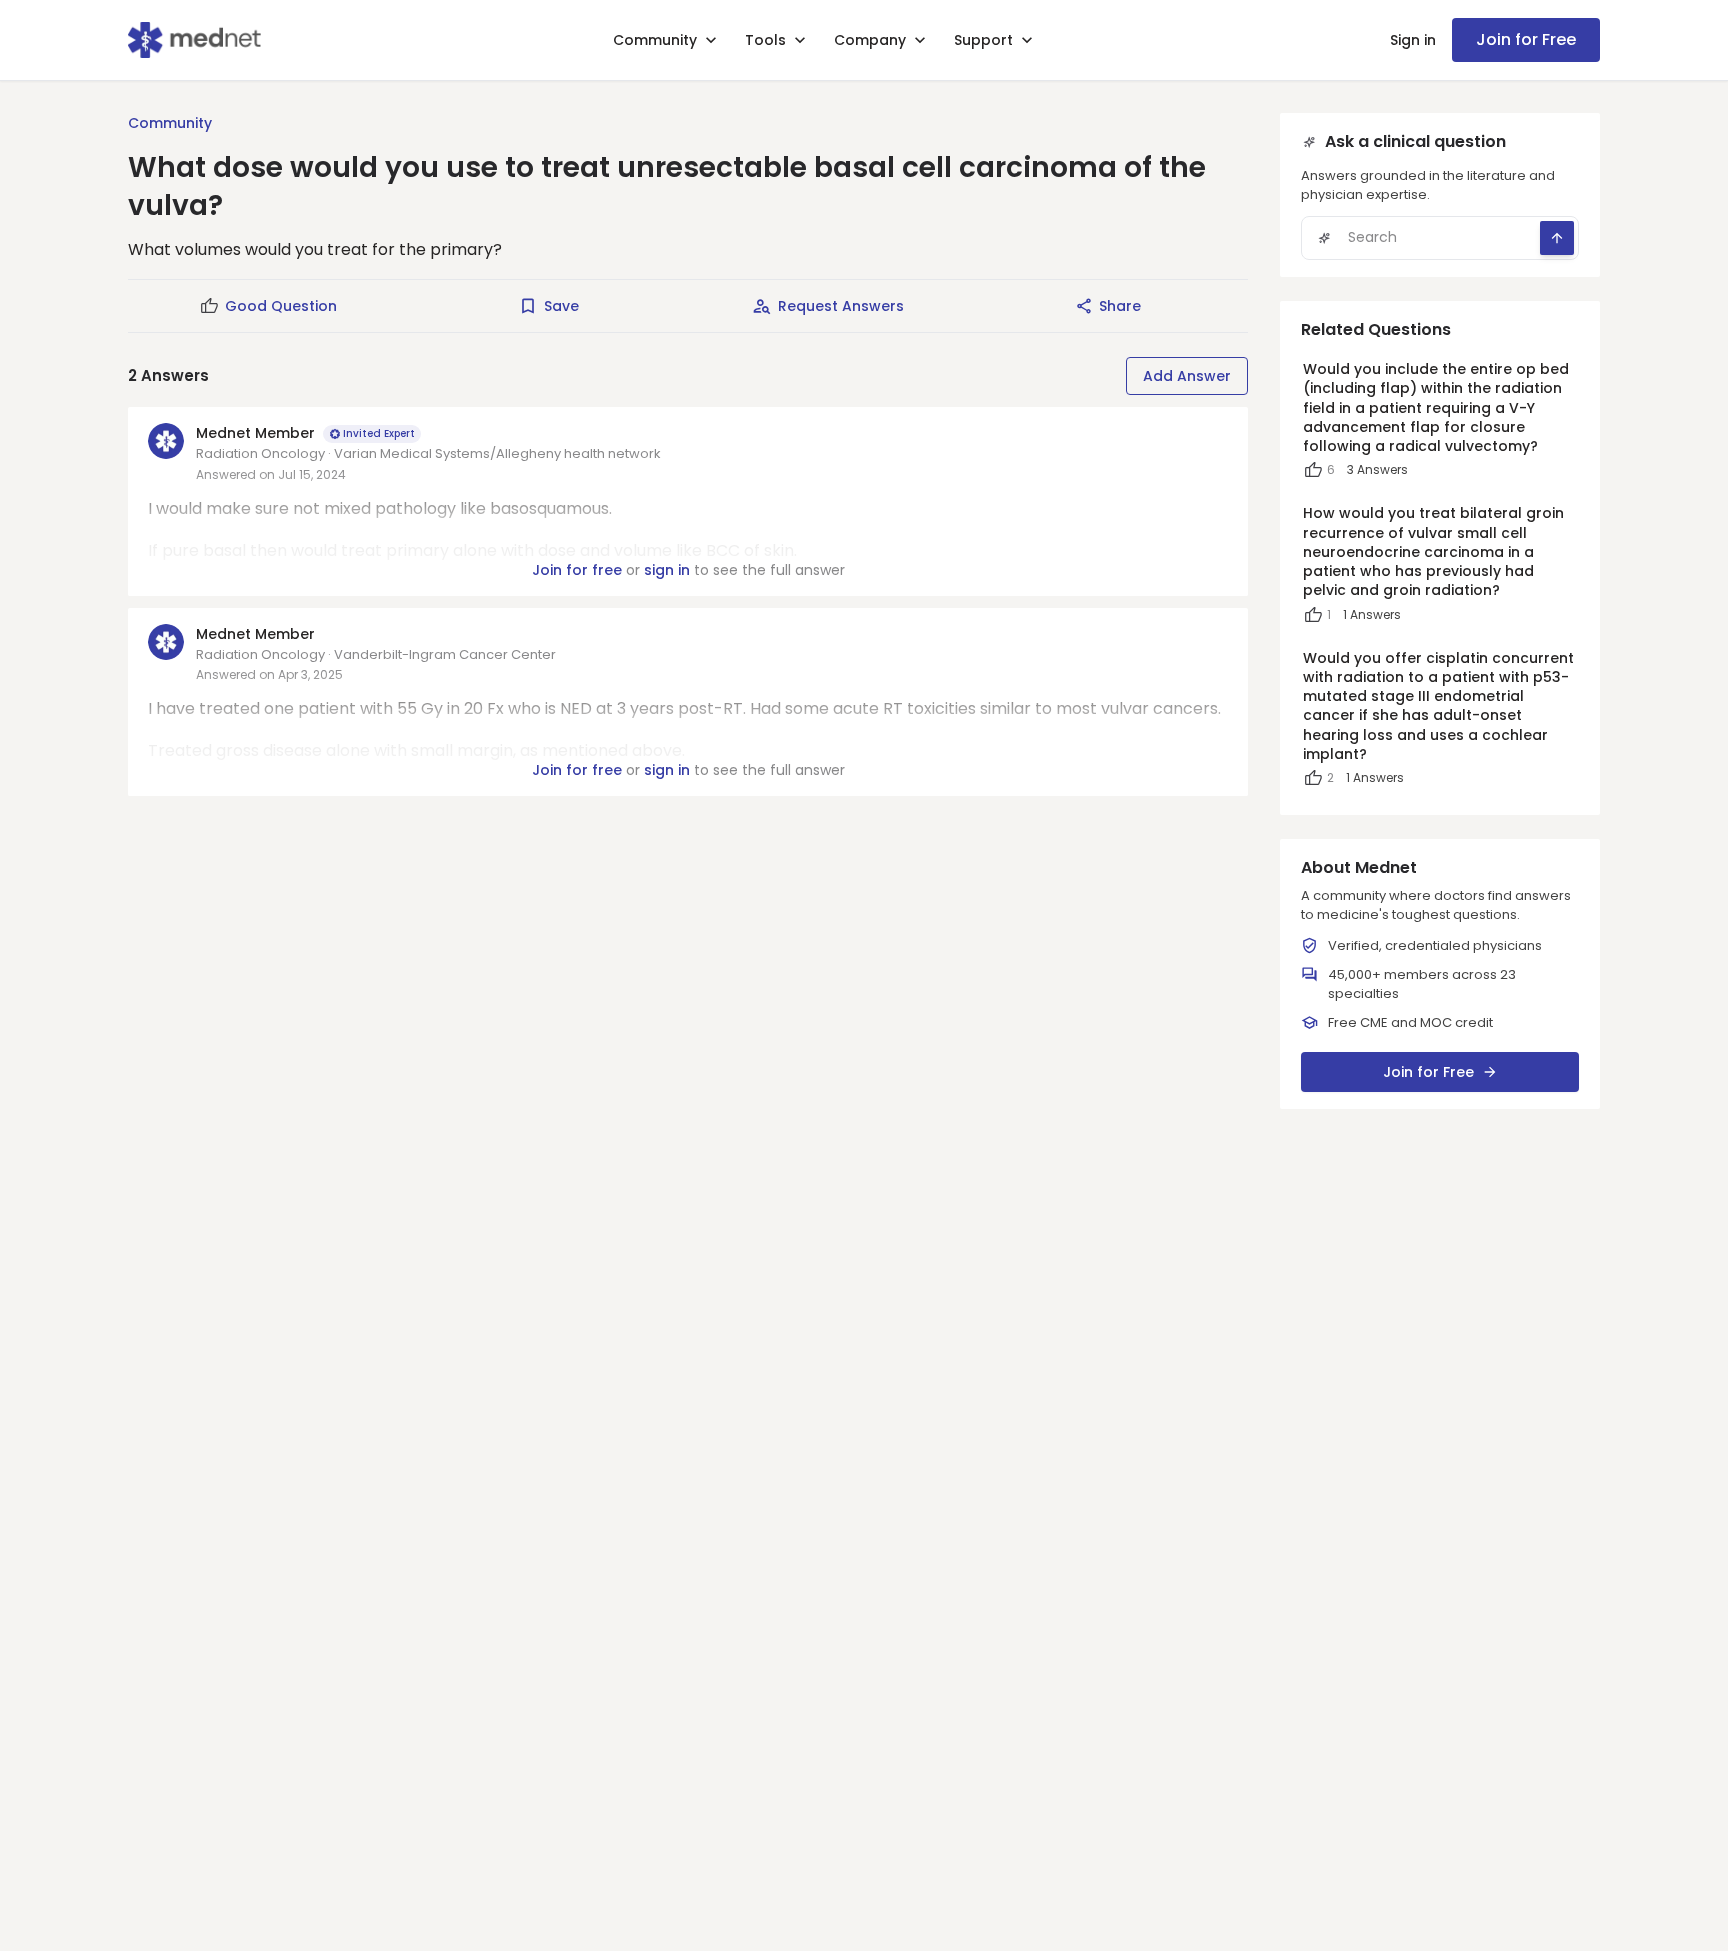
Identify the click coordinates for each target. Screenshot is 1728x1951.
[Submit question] (1557, 238)
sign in (667, 570)
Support (983, 40)
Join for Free (1526, 39)
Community (655, 40)
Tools (765, 40)
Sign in (1413, 40)
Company (870, 40)
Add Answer (1187, 376)
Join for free (577, 570)
